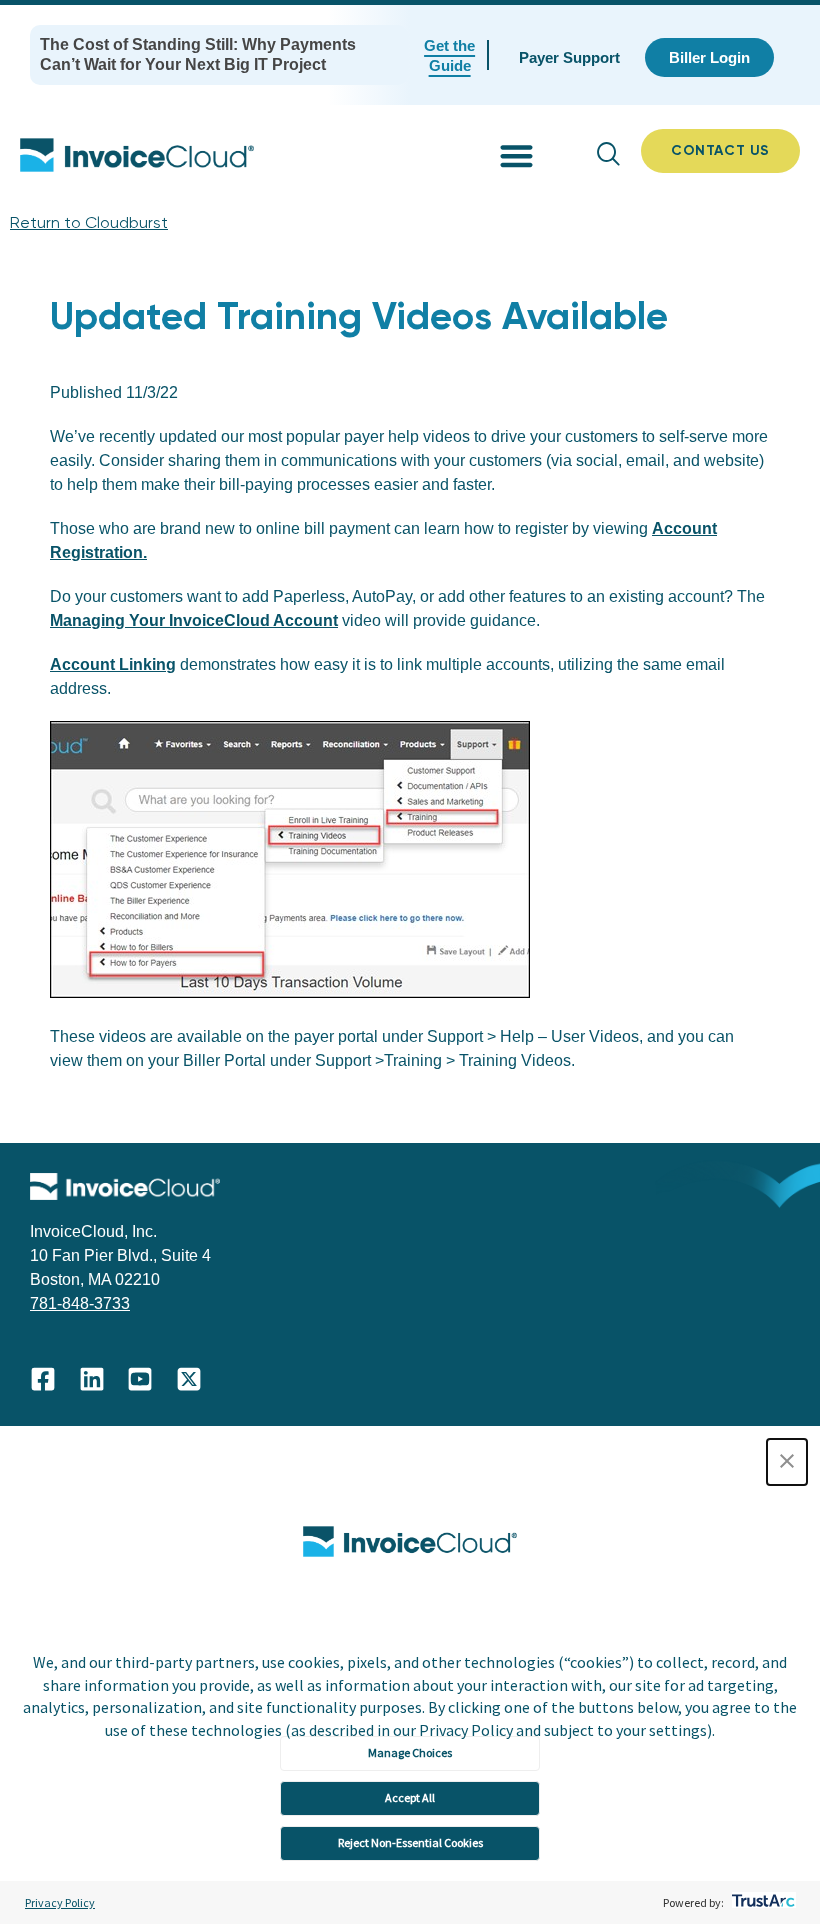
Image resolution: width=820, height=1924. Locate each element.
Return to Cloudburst (89, 222)
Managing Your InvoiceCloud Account (194, 620)
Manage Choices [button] (410, 1752)
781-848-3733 (80, 1303)
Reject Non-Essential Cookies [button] (410, 1842)
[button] (787, 1462)
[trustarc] (761, 1902)
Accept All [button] (410, 1797)
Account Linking (113, 664)
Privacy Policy (60, 1902)
